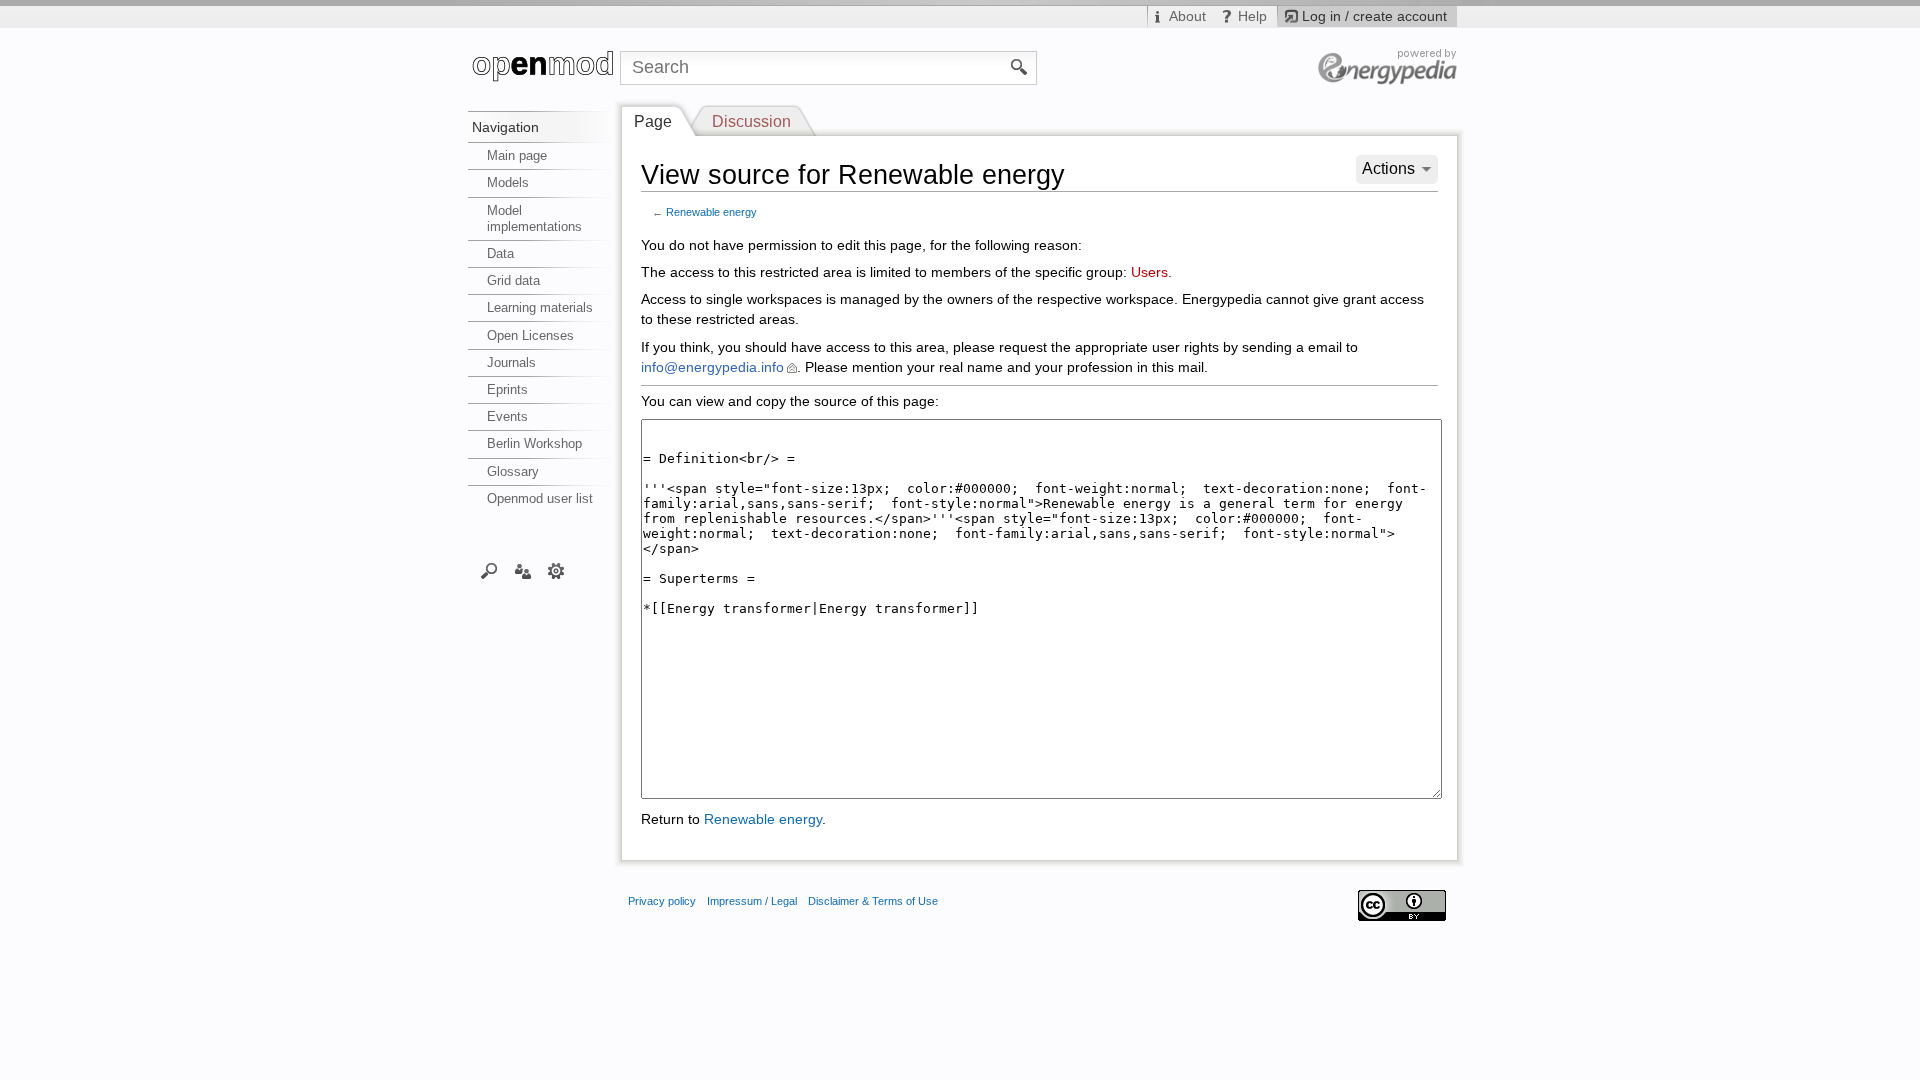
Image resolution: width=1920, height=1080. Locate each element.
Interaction (522, 570)
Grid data (513, 280)
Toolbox (556, 570)
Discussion (751, 121)
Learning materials (540, 307)
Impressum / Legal (752, 901)
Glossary (513, 471)
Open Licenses (530, 335)
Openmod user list (540, 498)
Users (1149, 272)
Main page (517, 155)
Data (500, 253)
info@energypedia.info (712, 367)
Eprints (507, 389)
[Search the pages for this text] (1019, 66)
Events (507, 416)
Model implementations (534, 218)
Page (653, 121)
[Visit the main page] (544, 68)
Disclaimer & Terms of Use (873, 901)
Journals (511, 362)
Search (489, 570)
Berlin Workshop (534, 443)
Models (508, 182)
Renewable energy (711, 212)
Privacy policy (662, 901)
